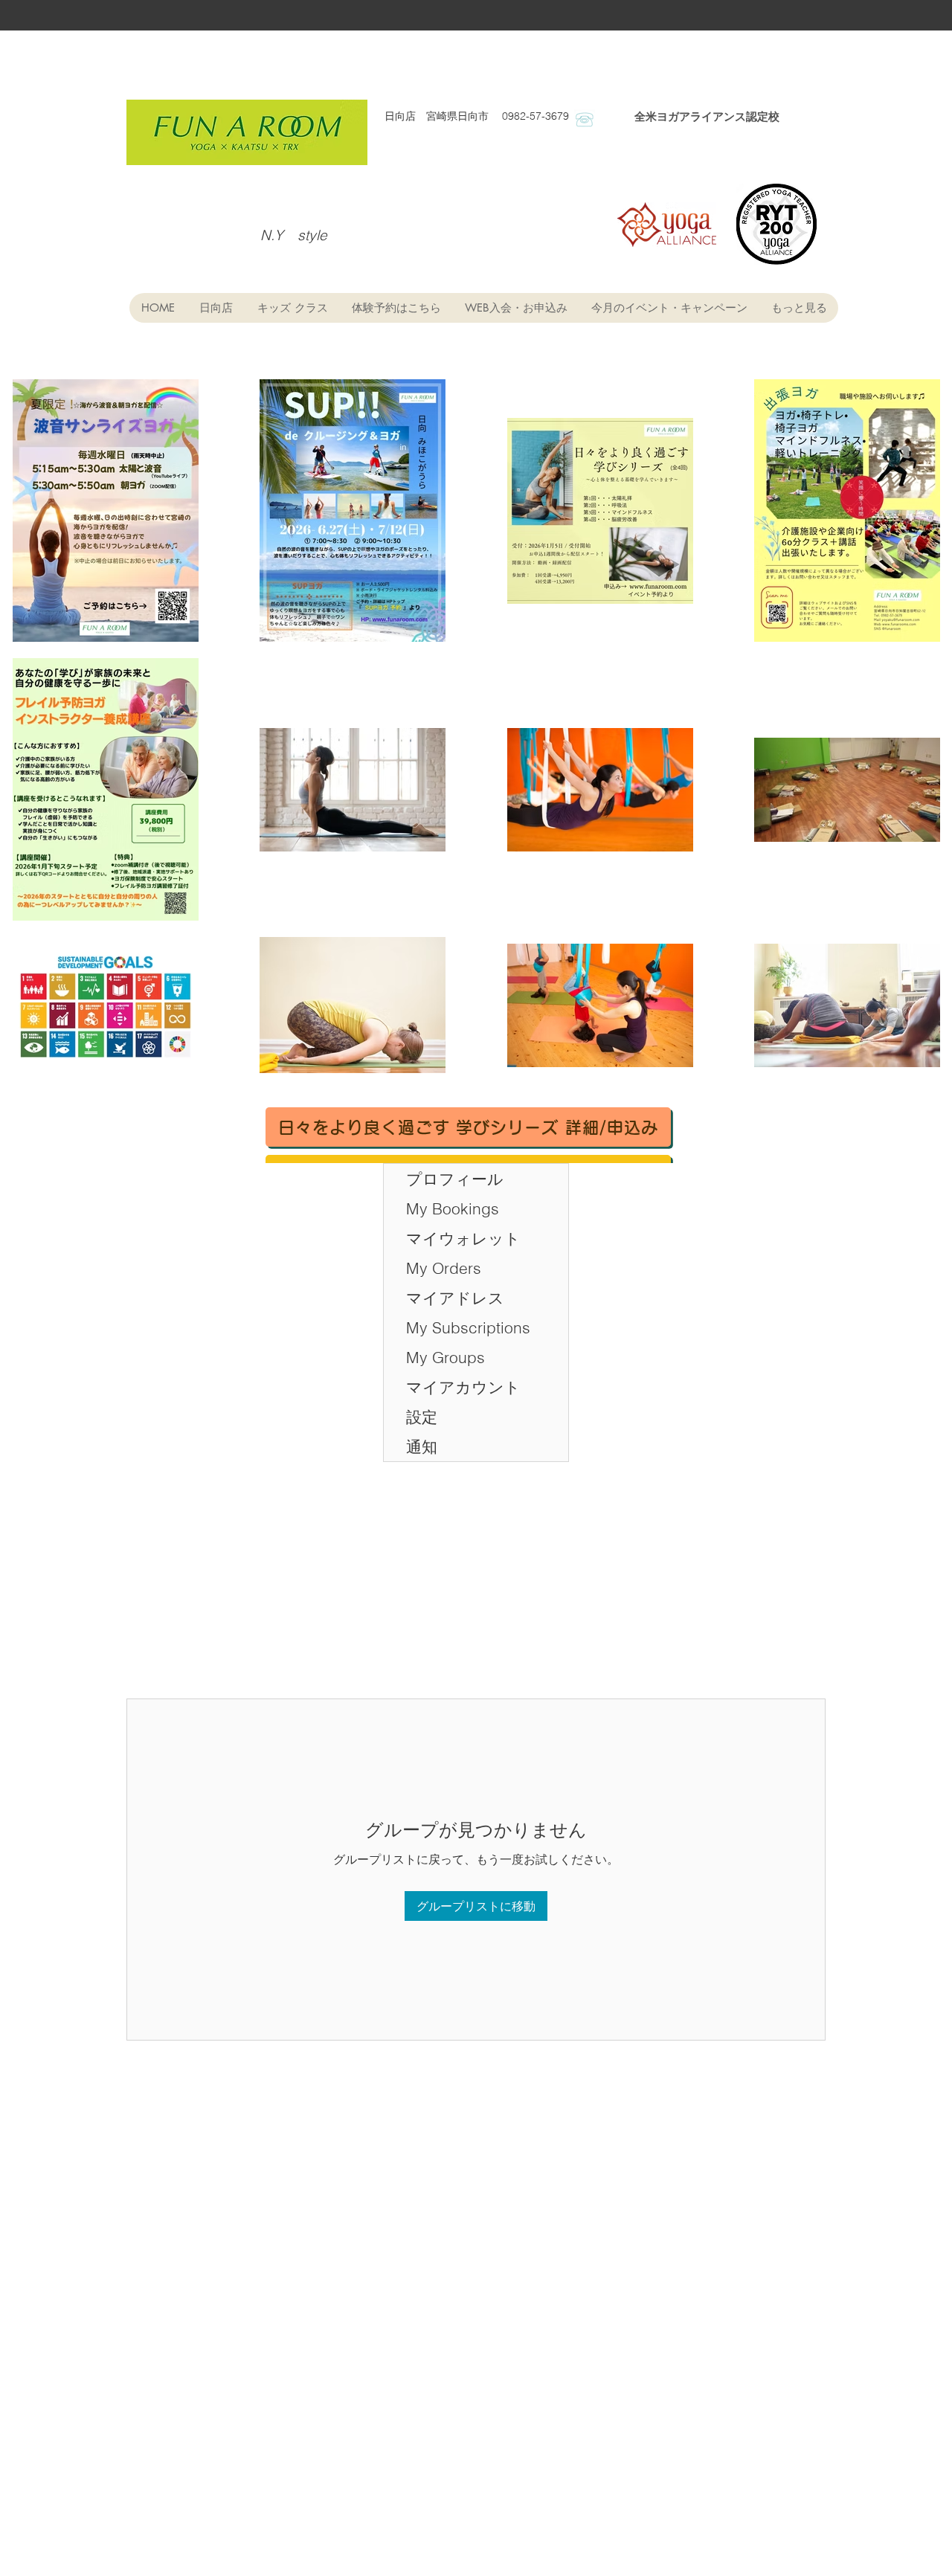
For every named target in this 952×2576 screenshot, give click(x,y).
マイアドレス (455, 1298)
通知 (422, 1446)
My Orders (444, 1268)
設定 (422, 1417)
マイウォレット (463, 1238)
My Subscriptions (468, 1327)
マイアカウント (463, 1387)
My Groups (446, 1357)
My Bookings (453, 1208)
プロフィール (455, 1179)
